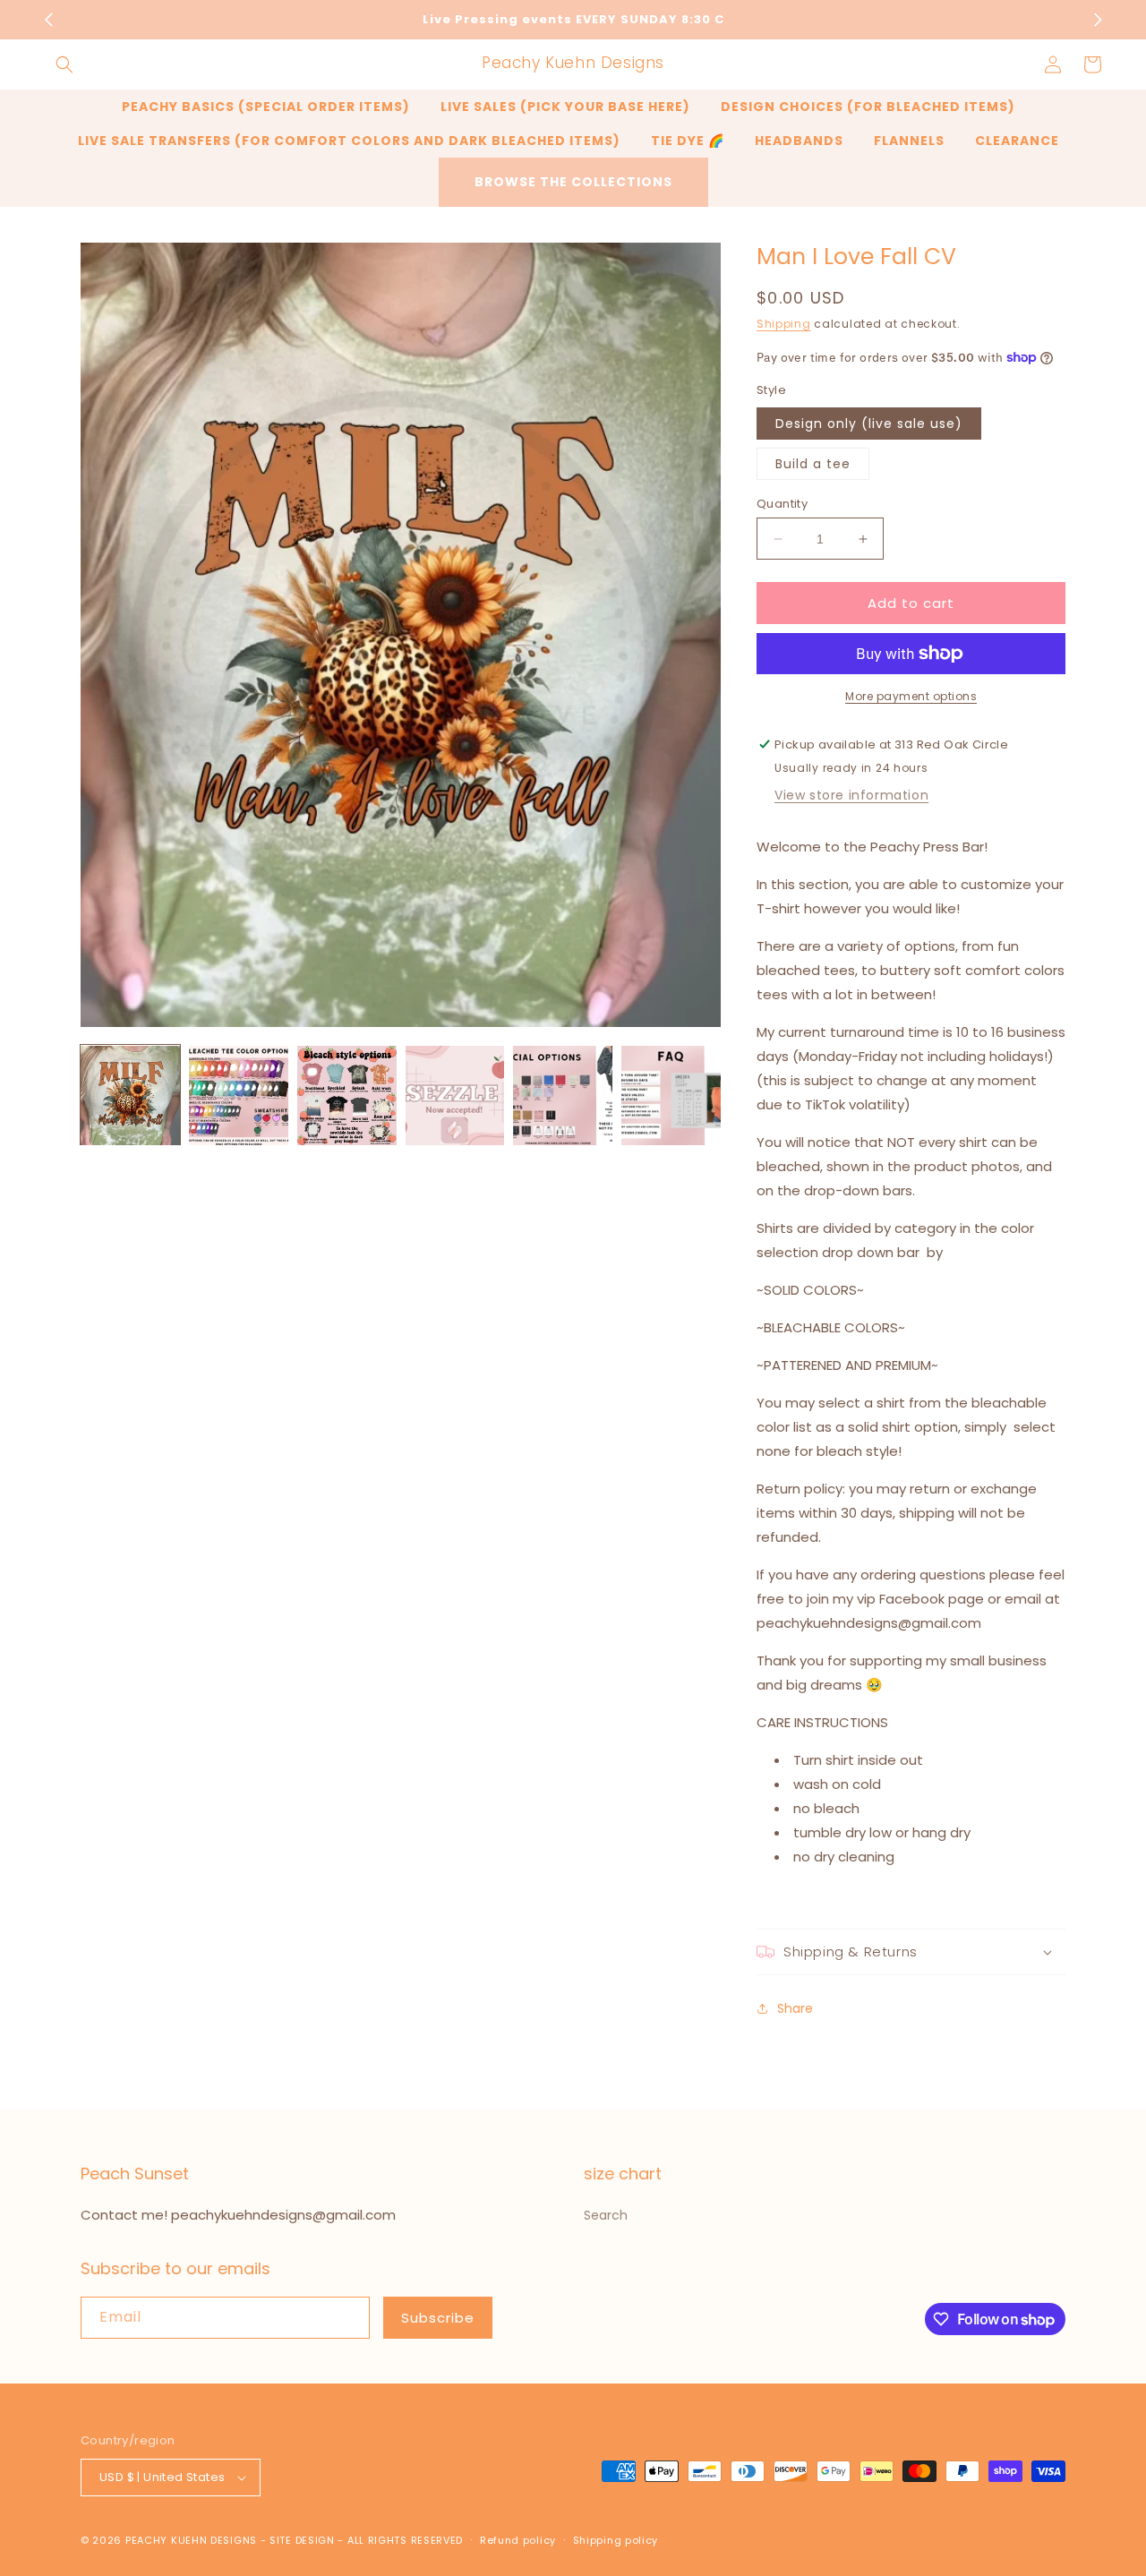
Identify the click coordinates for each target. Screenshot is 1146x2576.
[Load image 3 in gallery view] (347, 1095)
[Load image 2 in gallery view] (239, 1095)
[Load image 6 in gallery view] (671, 1095)
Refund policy (518, 2540)
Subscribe (438, 2318)
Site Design (302, 2540)
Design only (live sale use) (869, 424)
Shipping (784, 324)
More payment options (911, 696)
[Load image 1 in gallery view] (130, 1095)
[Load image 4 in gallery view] (455, 1095)
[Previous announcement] (48, 20)
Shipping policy (616, 2540)
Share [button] (795, 2008)
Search (606, 2215)
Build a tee (813, 464)
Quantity (782, 504)
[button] (64, 64)
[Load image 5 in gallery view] (563, 1095)
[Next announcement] (1098, 20)
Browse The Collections (573, 182)
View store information (851, 795)
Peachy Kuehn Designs (191, 2540)
